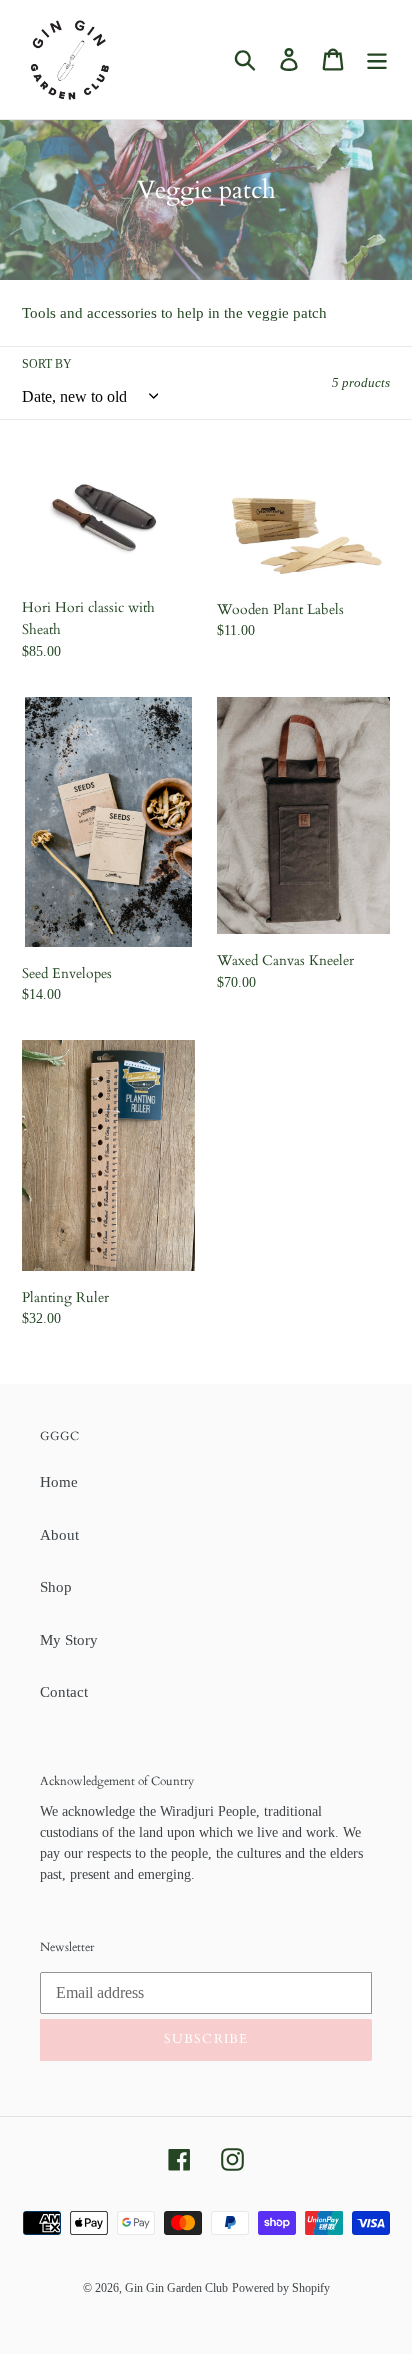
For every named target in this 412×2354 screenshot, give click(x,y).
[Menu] (377, 59)
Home (59, 1482)
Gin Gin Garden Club (176, 2288)
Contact (64, 1692)
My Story (69, 1640)
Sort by (47, 364)
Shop (56, 1587)
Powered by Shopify (281, 2288)
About (59, 1535)
